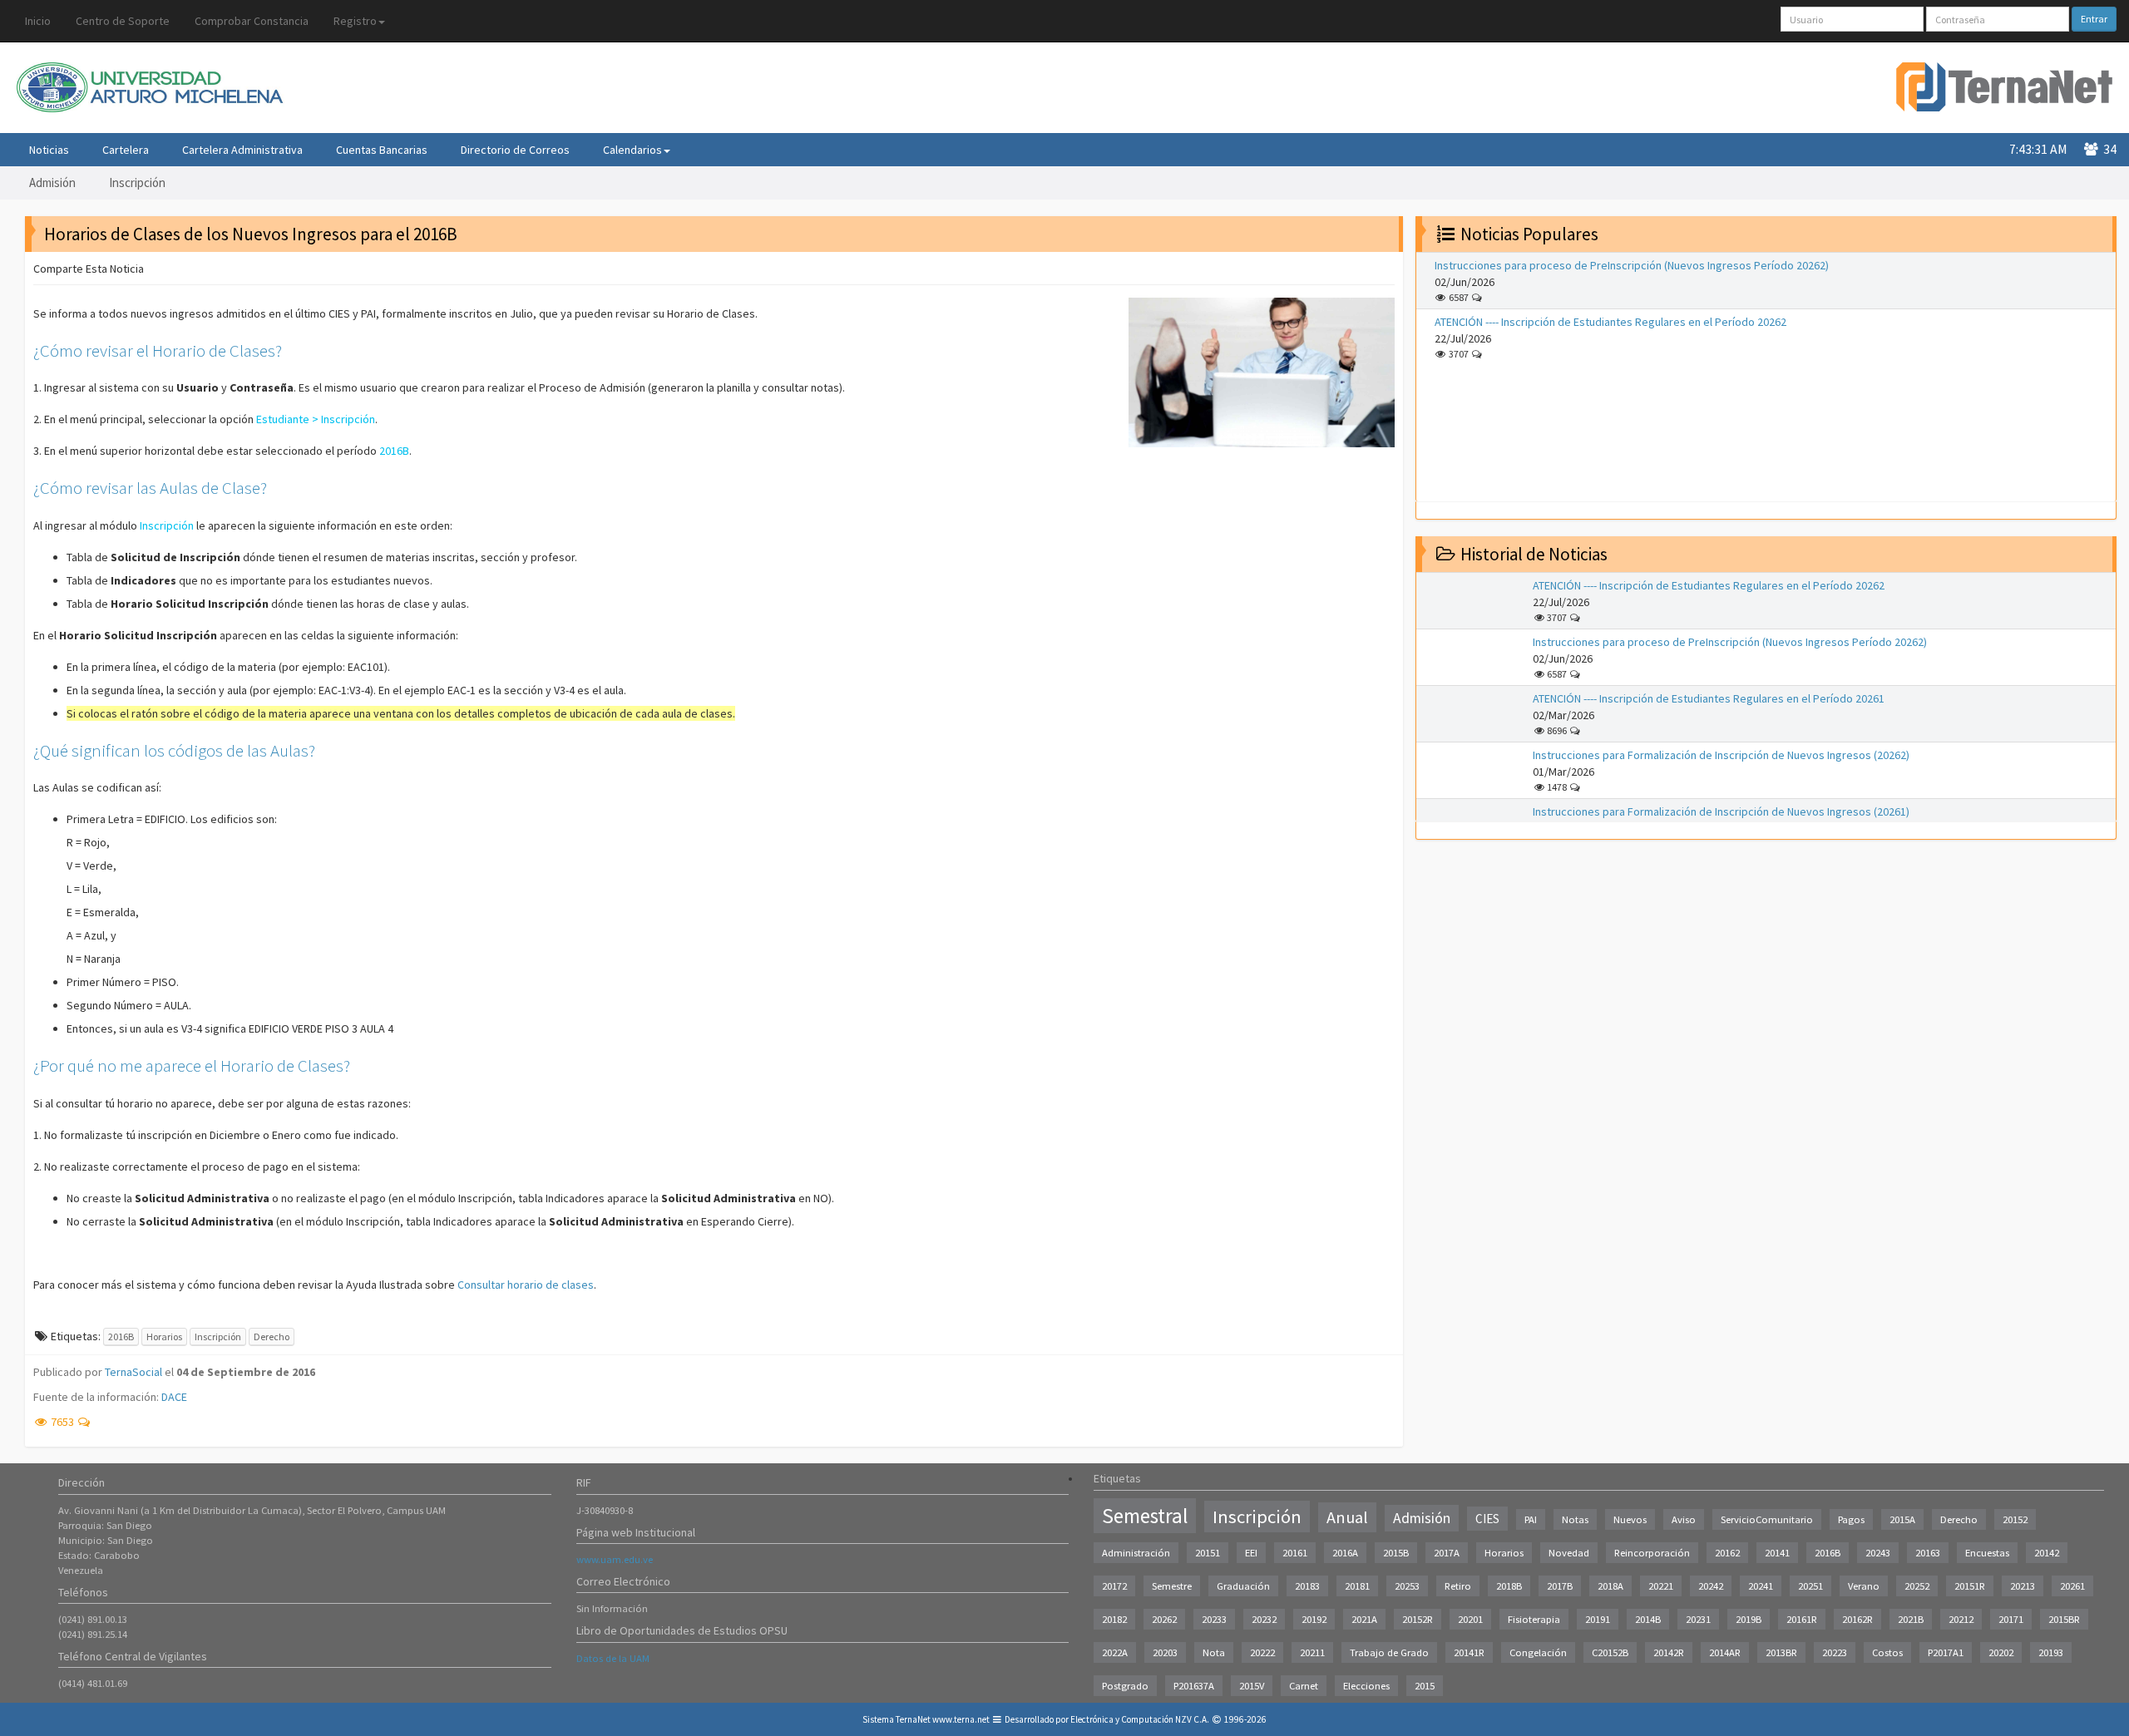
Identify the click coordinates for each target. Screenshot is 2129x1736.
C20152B (1610, 1652)
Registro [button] (355, 21)
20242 (1711, 1586)
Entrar (2094, 19)
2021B (1911, 1619)
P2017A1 (1946, 1652)
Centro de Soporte (123, 21)
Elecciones (1366, 1686)
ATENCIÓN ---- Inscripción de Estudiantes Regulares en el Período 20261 (1709, 698)
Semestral (1145, 1516)
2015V (1252, 1686)
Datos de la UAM (613, 1658)
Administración (1136, 1553)
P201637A (1194, 1686)
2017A (1447, 1553)
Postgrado (1125, 1686)
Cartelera (126, 150)
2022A (1115, 1652)
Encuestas (1987, 1553)
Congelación (1538, 1652)
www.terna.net (961, 1719)
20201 (1470, 1619)
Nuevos (1630, 1519)
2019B (1749, 1619)
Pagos (1851, 1519)
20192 (1314, 1619)
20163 (1928, 1553)
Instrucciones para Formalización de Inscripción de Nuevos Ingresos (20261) (1721, 811)
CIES (1487, 1519)
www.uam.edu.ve (615, 1559)
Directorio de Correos (515, 150)
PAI (1531, 1519)
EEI (1251, 1553)
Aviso (1684, 1519)
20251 (1810, 1586)
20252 (1917, 1586)
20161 (1295, 1553)
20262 (1164, 1619)
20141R (1469, 1652)
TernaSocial (133, 1372)
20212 (1961, 1619)
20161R (1802, 1619)
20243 (1878, 1553)
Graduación (1243, 1586)
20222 (1262, 1652)
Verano (1864, 1586)
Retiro (1458, 1586)
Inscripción (137, 182)
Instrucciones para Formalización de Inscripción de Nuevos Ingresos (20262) (1721, 755)
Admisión (52, 182)
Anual (1347, 1517)
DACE (174, 1397)
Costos (1887, 1652)
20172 (1114, 1586)
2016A (1345, 1553)
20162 (1727, 1553)
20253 (1407, 1586)
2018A (1610, 1586)
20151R (1970, 1586)
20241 (1761, 1586)
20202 (2001, 1652)
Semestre (1172, 1586)
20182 (1114, 1619)
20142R (1669, 1652)
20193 (2051, 1652)
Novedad (1569, 1553)
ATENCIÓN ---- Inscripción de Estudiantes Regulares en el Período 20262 (1610, 322)
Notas (1575, 1519)
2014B (1648, 1619)
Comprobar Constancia (252, 21)
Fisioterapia (1534, 1619)
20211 (1312, 1652)
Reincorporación (1652, 1553)
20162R (1857, 1619)
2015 (1425, 1686)
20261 (2072, 1586)
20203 (1165, 1652)
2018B (1509, 1586)
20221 (1661, 1586)
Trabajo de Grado (1389, 1652)
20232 (1264, 1619)
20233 (1214, 1619)
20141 (1777, 1553)
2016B (121, 1337)
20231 (1698, 1619)
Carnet (1304, 1686)
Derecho (272, 1337)
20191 (1598, 1619)
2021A (1364, 1619)
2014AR (1725, 1652)
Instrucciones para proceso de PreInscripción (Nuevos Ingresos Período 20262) (1632, 265)
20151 (1208, 1553)
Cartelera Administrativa (242, 150)
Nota (1214, 1652)
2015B (1396, 1553)
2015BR (2064, 1619)
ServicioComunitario (1767, 1519)
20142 (2047, 1553)
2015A (1902, 1519)
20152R (1418, 1619)
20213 (2023, 1586)
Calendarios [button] (632, 150)
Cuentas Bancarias (382, 150)
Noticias (49, 150)
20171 (2011, 1619)
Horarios (164, 1337)
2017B (1560, 1586)
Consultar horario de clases (526, 1285)
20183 (1307, 1586)
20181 (1357, 1586)
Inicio (38, 21)
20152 (2015, 1519)
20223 (1835, 1652)
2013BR (1781, 1652)
